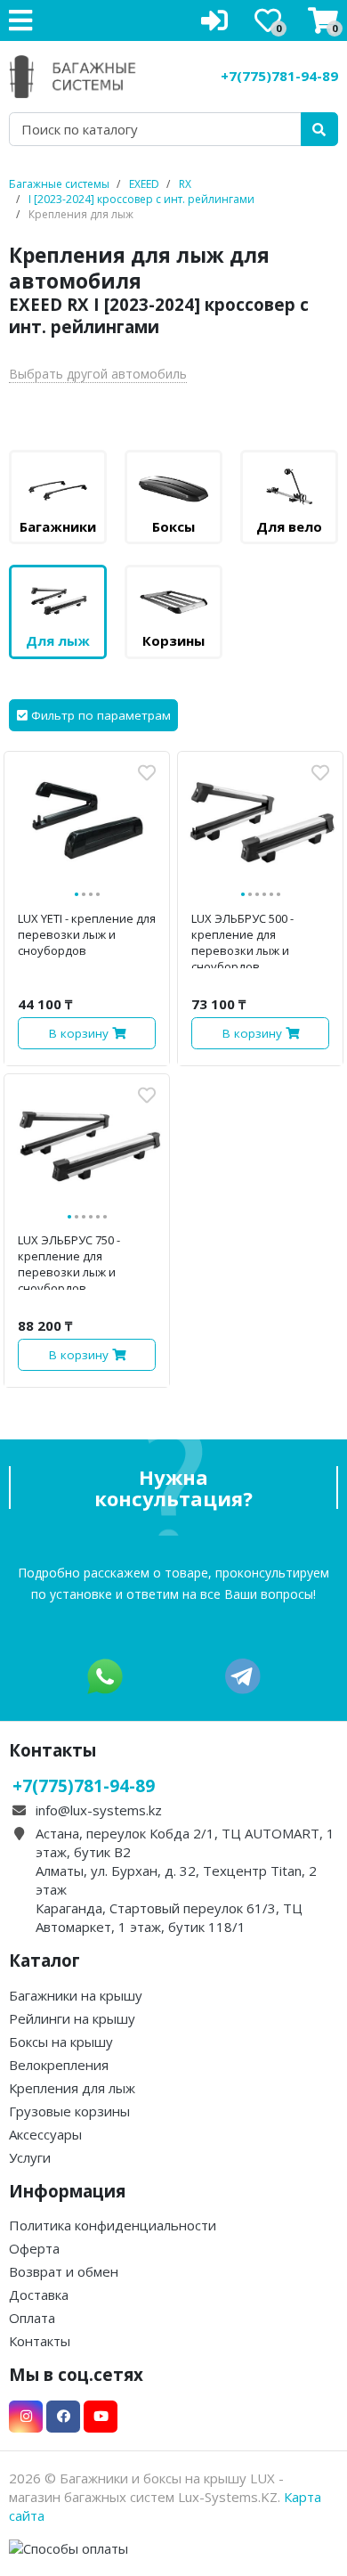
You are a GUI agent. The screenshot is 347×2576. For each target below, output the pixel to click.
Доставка (39, 2295)
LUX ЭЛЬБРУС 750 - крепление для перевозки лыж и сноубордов (69, 1261)
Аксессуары (45, 2134)
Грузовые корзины (69, 2111)
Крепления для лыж (72, 2088)
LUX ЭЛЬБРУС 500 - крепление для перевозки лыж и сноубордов (242, 939)
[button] (93, 715)
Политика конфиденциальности (113, 2225)
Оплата (32, 2318)
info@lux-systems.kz (99, 1810)
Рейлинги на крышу (72, 2018)
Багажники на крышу (76, 1995)
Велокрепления (59, 2065)
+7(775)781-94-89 (279, 76)
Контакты (40, 2341)
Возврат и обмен (64, 2271)
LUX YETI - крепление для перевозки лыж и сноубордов (87, 934)
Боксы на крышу (61, 2042)
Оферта (34, 2248)
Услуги (30, 2157)
